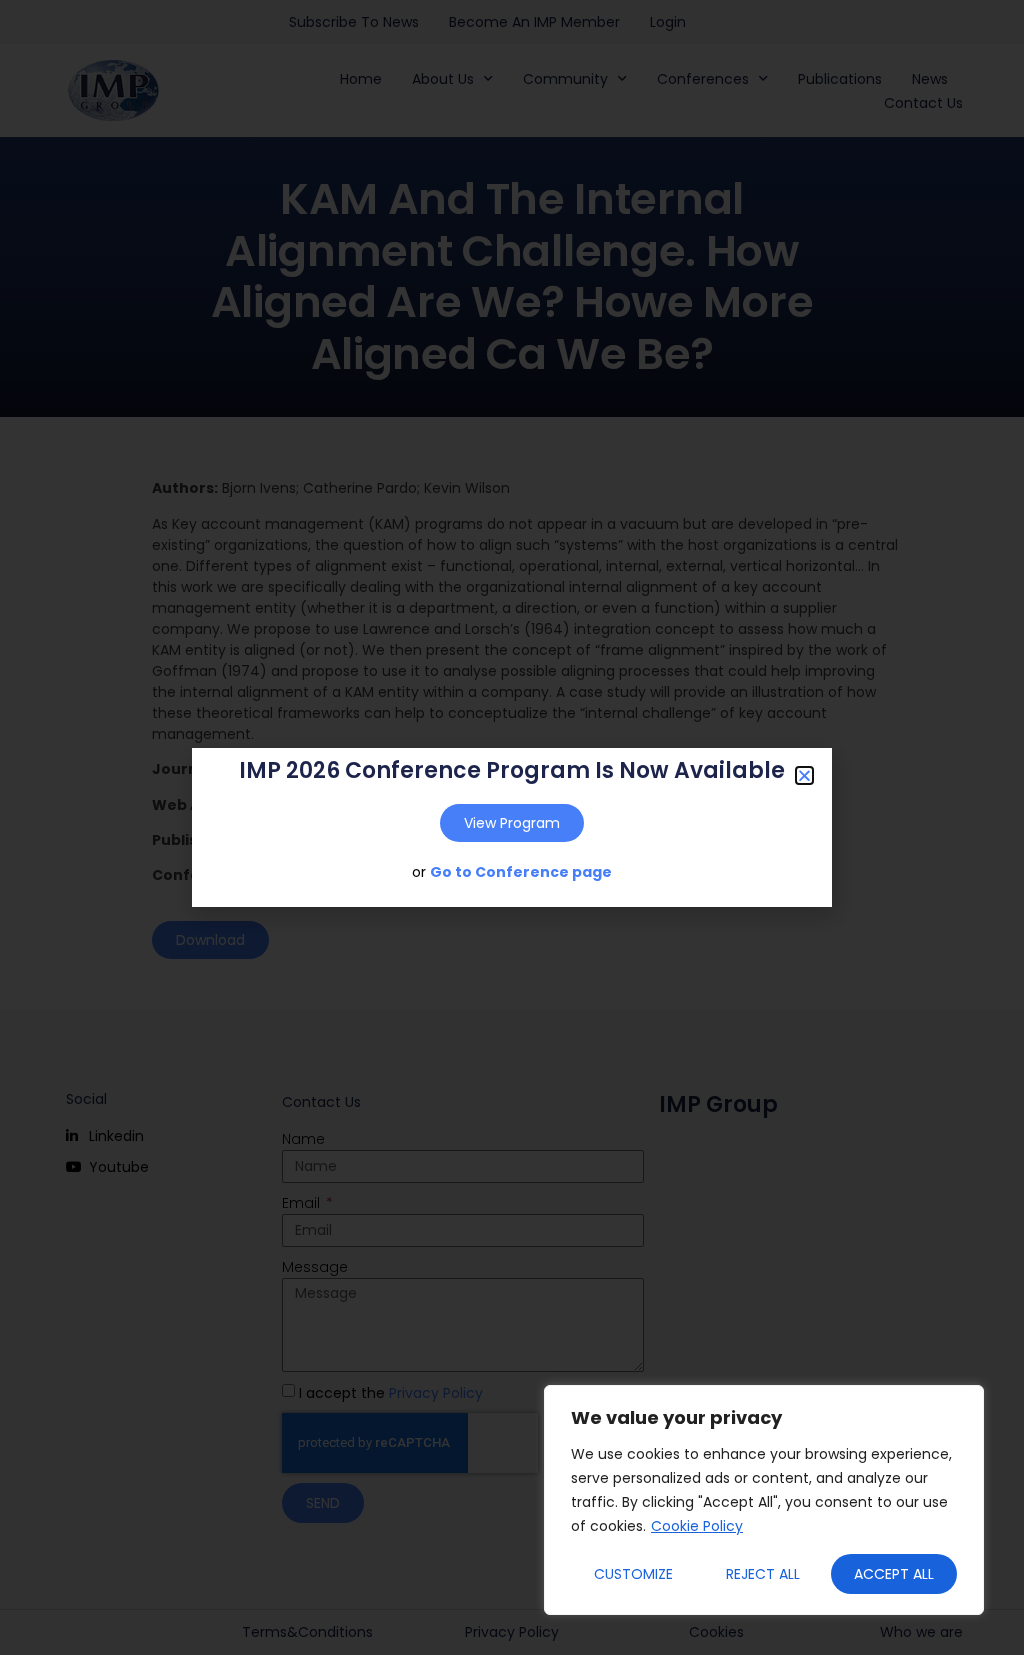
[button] (804, 775)
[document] (512, 827)
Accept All (894, 1574)
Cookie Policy (697, 1526)
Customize (633, 1574)
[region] (764, 1500)
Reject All (763, 1574)
